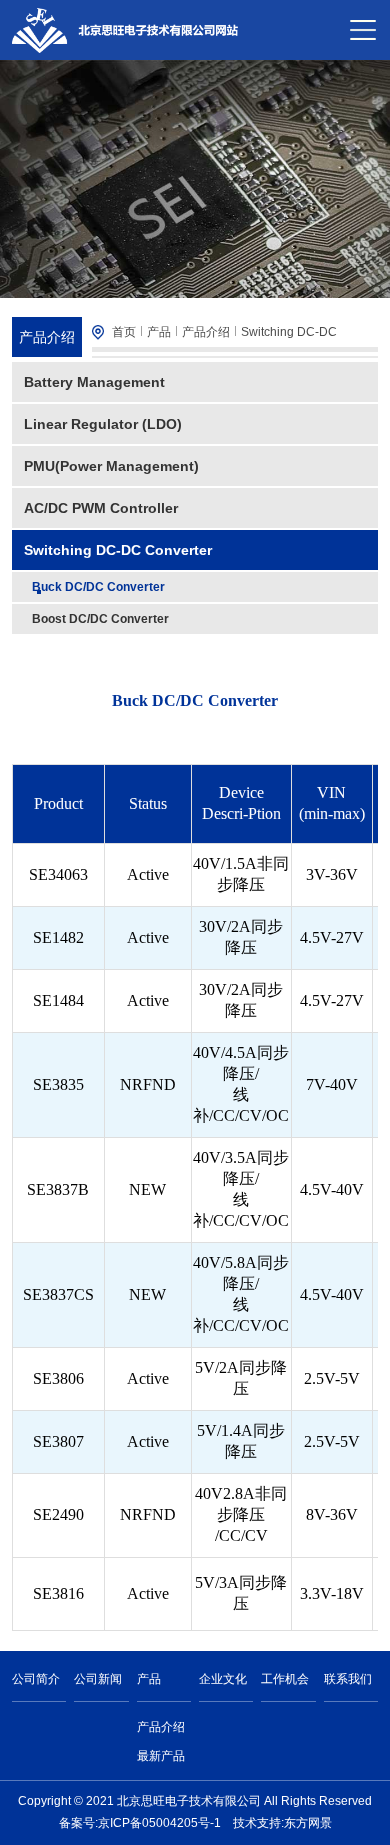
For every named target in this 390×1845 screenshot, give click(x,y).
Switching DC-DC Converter (118, 550)
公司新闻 (98, 1679)
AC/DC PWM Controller (101, 508)
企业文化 (223, 1679)
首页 (124, 332)
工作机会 (285, 1679)
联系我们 (348, 1679)
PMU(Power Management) (111, 466)
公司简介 (36, 1679)
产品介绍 (206, 332)
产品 (159, 332)
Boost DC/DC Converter (100, 619)
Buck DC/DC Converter (98, 587)
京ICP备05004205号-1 (159, 1823)
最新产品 (161, 1756)
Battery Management (94, 382)
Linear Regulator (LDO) (103, 424)
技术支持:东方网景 (282, 1823)
